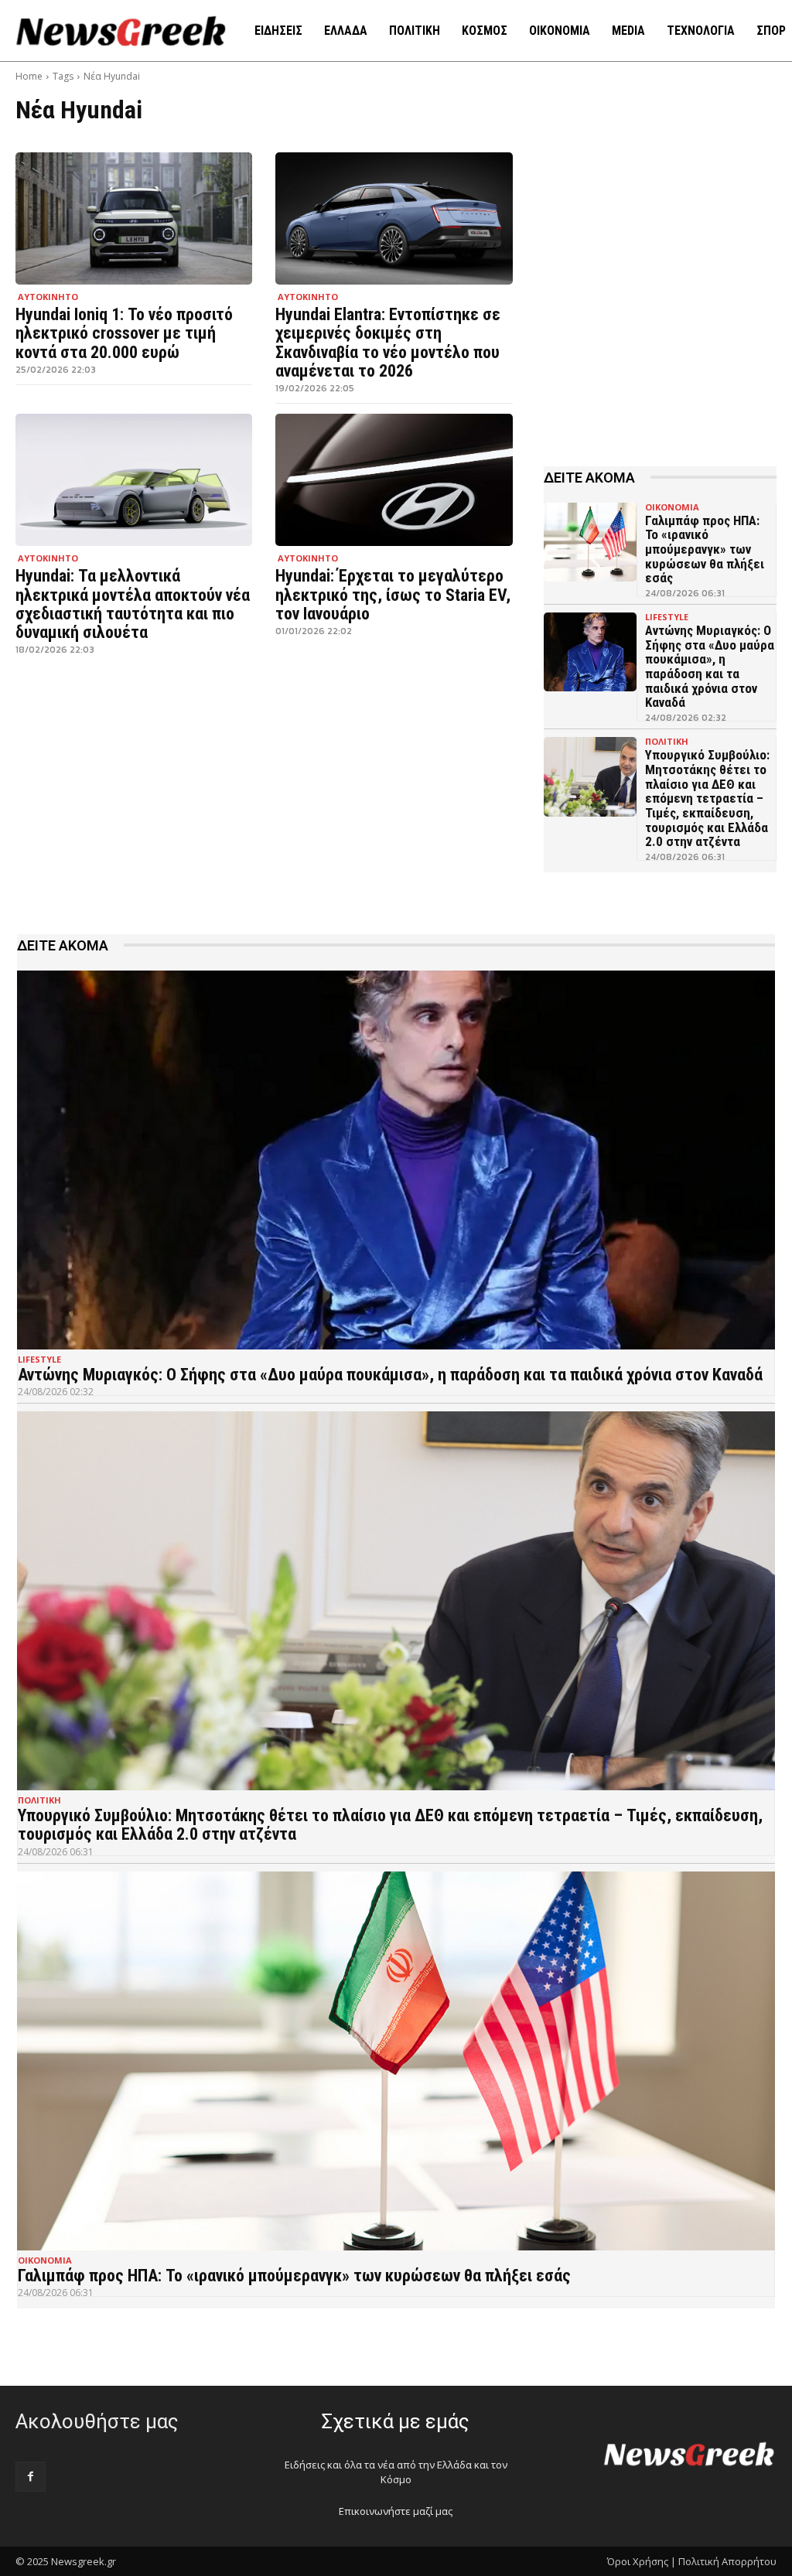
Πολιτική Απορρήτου (727, 2561)
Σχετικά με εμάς (396, 2421)
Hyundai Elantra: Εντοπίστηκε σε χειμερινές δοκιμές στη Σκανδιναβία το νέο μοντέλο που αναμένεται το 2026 (388, 343)
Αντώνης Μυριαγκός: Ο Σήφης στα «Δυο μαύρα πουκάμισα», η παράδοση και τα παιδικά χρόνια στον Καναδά (710, 666)
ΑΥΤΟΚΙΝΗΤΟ (48, 297)
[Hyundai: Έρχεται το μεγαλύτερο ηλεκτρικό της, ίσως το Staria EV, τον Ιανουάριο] (394, 480)
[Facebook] (31, 2477)
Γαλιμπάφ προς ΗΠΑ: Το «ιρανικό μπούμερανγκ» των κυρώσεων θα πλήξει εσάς (705, 549)
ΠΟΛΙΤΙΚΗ (667, 741)
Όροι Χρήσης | (642, 2561)
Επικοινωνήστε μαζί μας (396, 2511)
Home (29, 76)
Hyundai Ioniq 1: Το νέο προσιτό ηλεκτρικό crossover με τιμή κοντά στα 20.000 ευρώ (124, 333)
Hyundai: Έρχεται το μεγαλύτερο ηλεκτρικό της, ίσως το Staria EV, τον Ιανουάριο (393, 594)
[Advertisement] (660, 309)
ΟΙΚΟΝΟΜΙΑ (672, 507)
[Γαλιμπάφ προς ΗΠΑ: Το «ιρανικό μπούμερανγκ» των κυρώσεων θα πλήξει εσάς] (591, 542)
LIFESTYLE (667, 617)
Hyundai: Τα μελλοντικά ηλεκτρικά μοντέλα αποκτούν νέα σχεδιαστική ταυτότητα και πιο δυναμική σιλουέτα (133, 604)
